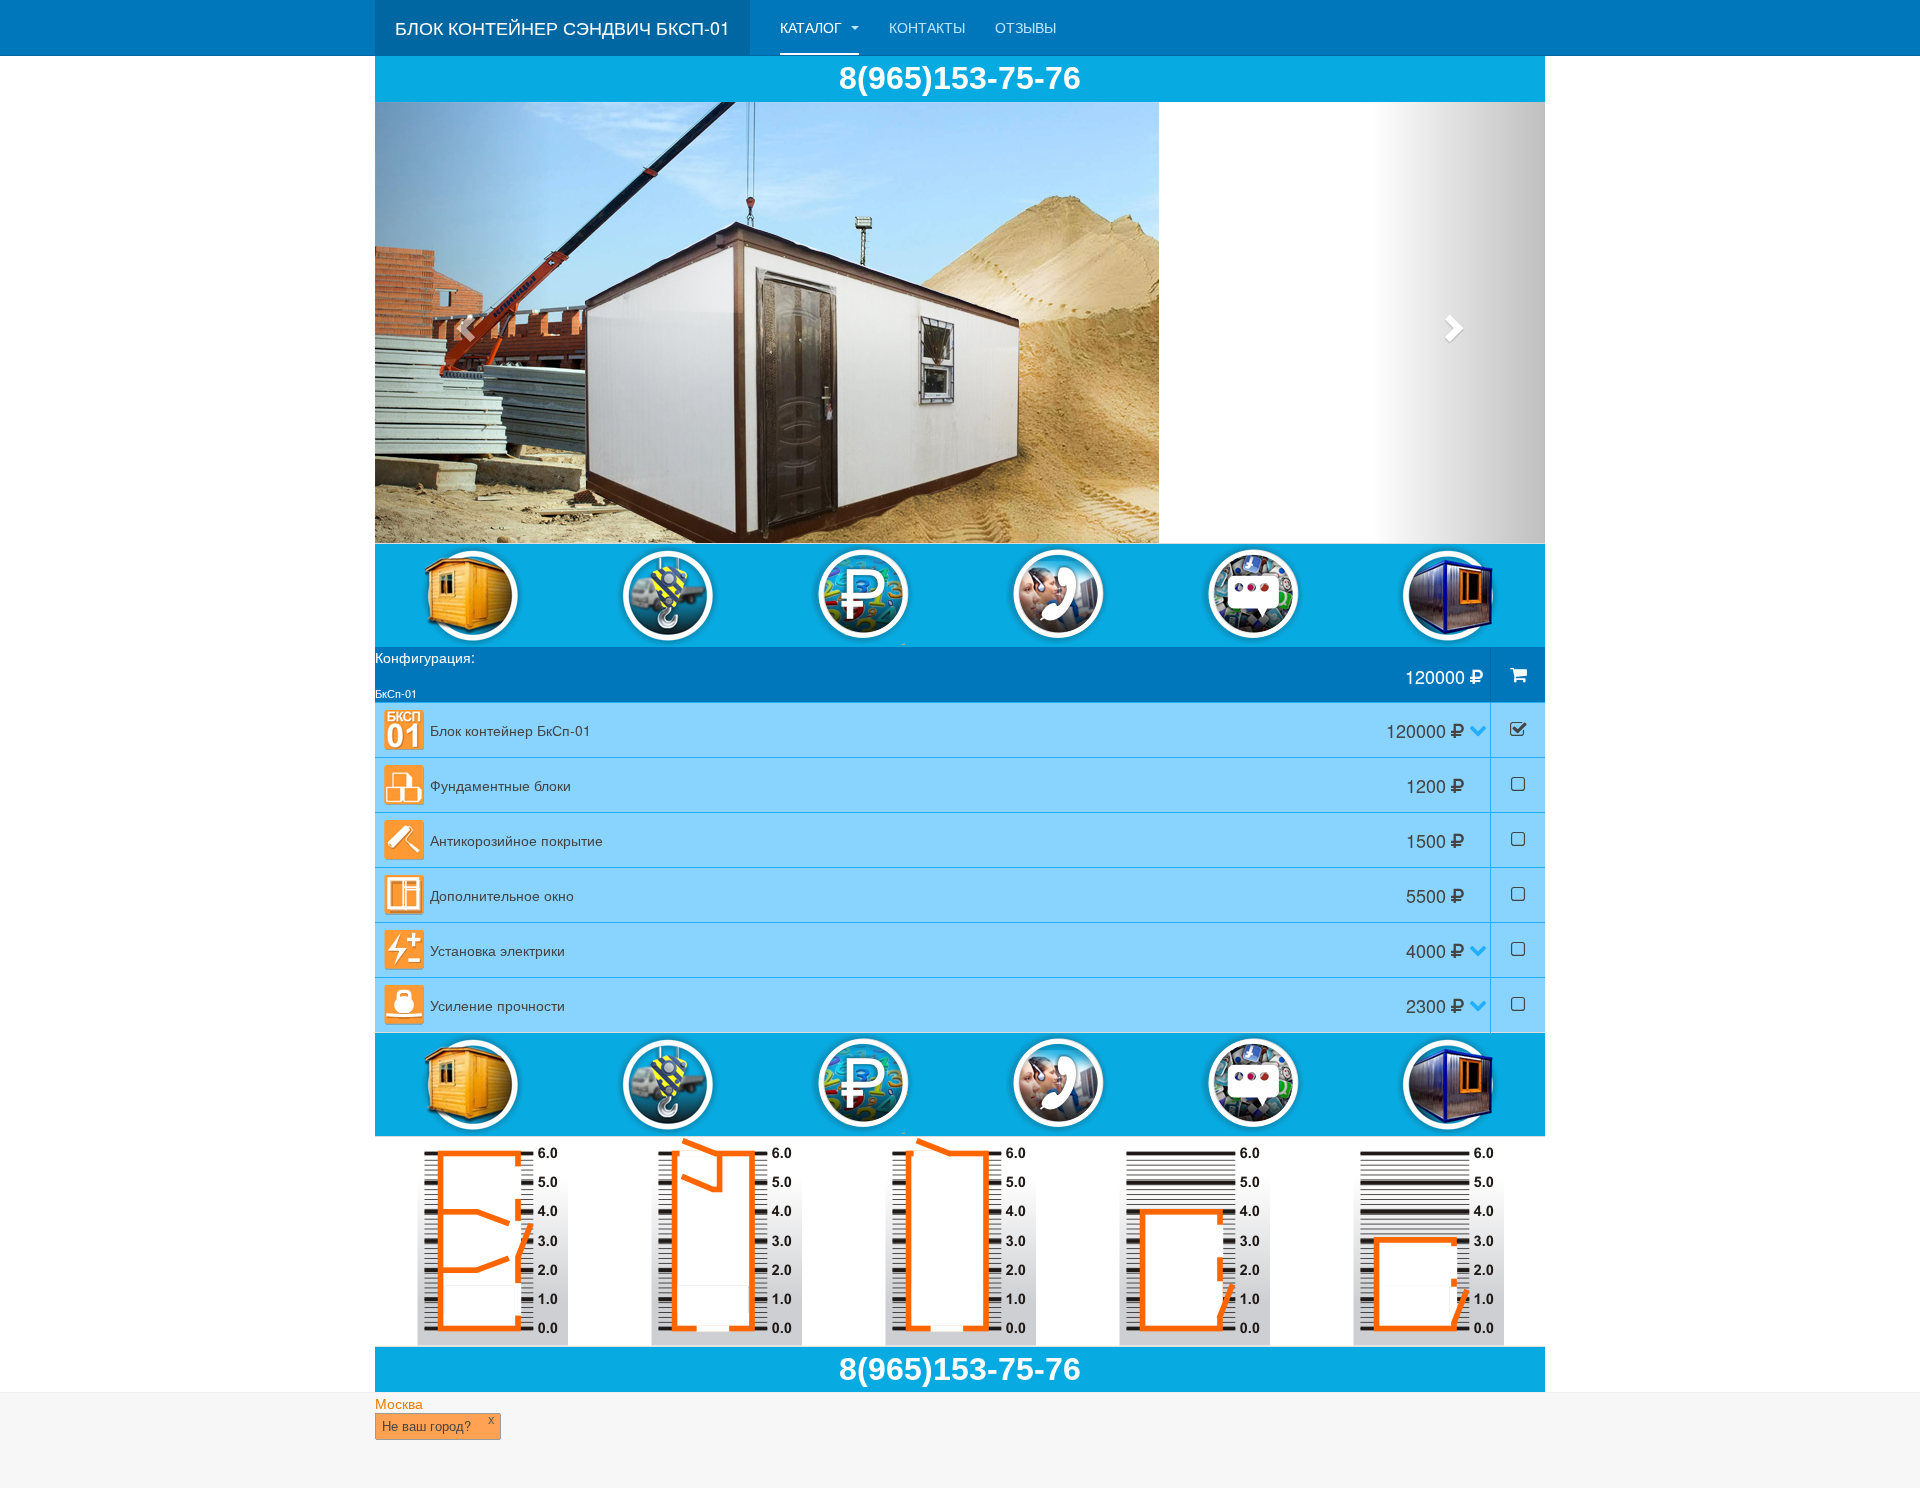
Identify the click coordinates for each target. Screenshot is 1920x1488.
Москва (399, 1403)
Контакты (927, 27)
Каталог (813, 27)
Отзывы (1025, 27)
